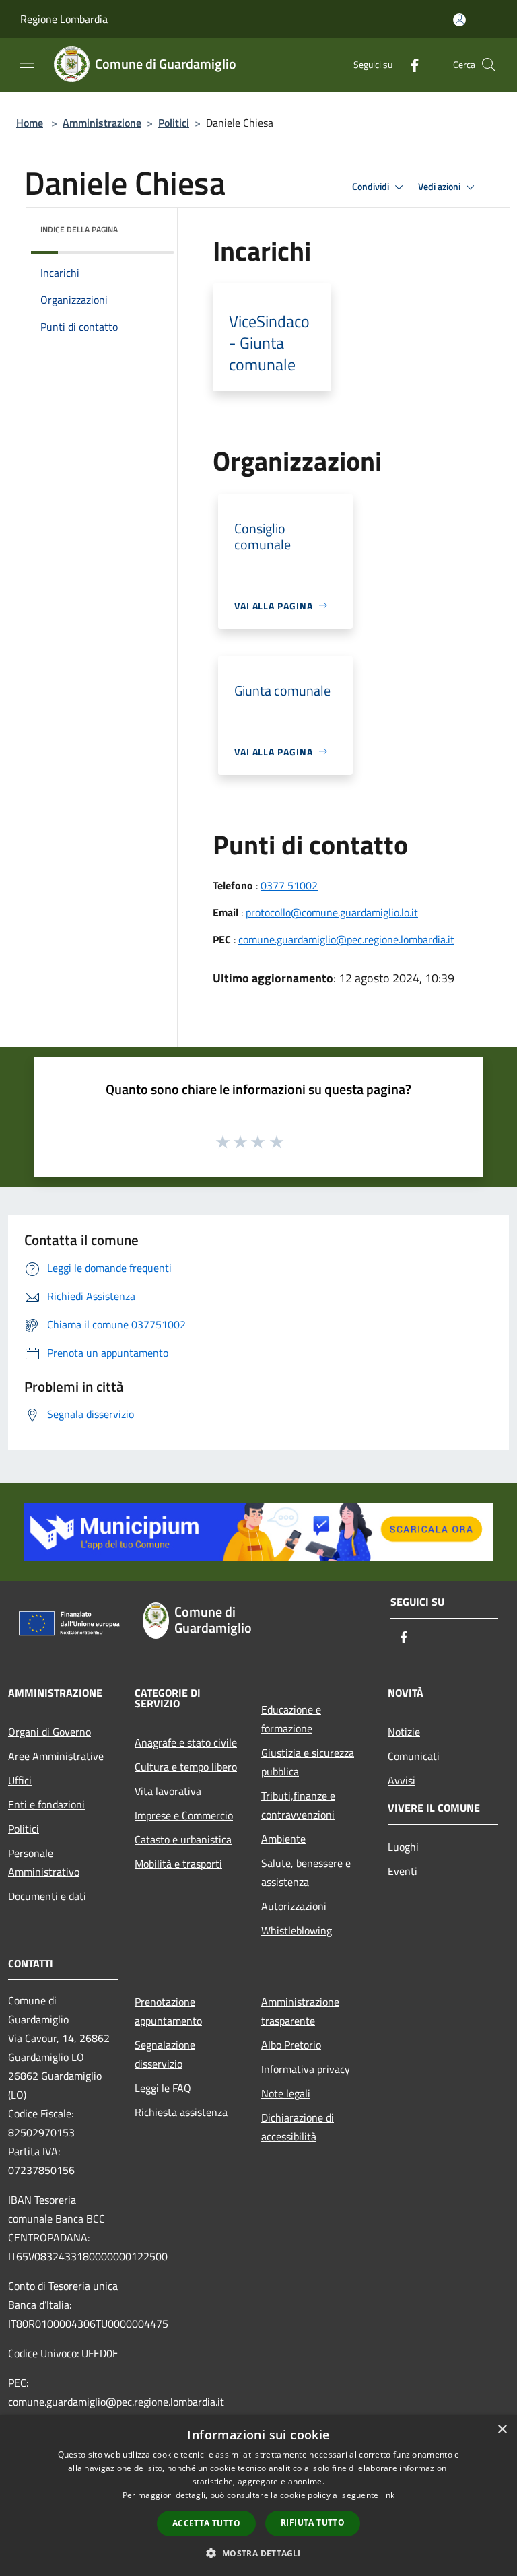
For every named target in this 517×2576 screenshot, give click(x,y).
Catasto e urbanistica (183, 1839)
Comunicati (414, 1756)
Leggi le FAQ (163, 2088)
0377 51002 (289, 885)
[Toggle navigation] (27, 63)
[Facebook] (409, 64)
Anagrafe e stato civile (186, 1742)
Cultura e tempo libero (186, 1767)
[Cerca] (489, 65)
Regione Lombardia (64, 19)
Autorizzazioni (294, 1906)
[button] (258, 2553)
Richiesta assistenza (181, 2112)
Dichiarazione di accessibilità (298, 2127)
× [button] (502, 2430)
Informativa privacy (306, 2069)
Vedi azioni (440, 187)
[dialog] (258, 2496)
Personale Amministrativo (44, 1862)
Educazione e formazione (291, 1719)
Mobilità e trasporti (178, 1864)
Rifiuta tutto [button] (313, 2522)
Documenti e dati (47, 1896)
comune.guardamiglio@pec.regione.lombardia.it (346, 939)
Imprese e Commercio (184, 1815)
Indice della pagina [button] (79, 229)
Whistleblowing (297, 1930)
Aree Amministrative (56, 1756)
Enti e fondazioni (46, 1804)
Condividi (372, 187)
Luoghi (403, 1847)
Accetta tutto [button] (206, 2523)
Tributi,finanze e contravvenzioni (298, 1805)
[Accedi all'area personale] (459, 20)
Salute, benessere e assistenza (306, 1872)
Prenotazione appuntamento (168, 2011)
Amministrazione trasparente (300, 2011)
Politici (174, 123)
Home (30, 123)
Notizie (404, 1732)
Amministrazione (102, 123)
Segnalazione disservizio (165, 2054)
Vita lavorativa (168, 1791)
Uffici (20, 1780)
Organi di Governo (49, 1732)
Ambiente (283, 1839)
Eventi (403, 1871)
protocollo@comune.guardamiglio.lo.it (332, 912)
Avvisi (402, 1780)
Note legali (286, 2093)
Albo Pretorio (291, 2045)
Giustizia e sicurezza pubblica (308, 1762)
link (388, 2495)
